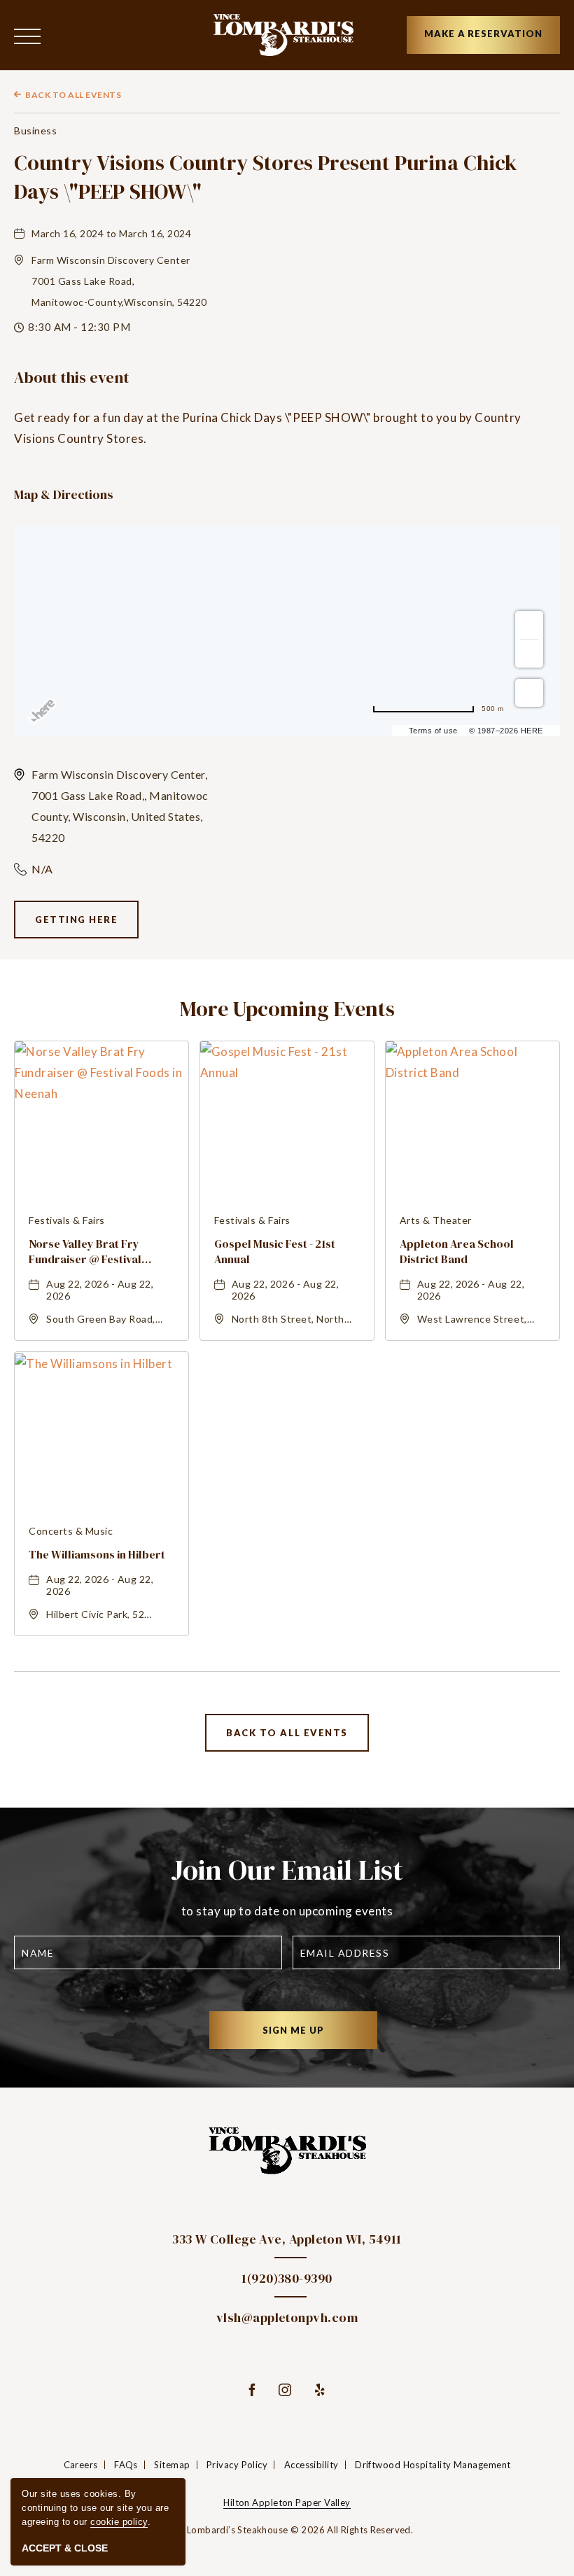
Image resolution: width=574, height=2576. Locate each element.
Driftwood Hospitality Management (433, 2465)
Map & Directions (64, 494)
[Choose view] (529, 693)
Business (35, 131)
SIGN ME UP (308, 2036)
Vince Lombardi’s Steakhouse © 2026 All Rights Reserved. (287, 2530)
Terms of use (433, 731)
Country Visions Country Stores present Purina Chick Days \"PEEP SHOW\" (266, 177)
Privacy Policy (237, 2465)
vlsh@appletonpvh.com (287, 2317)
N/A (42, 869)
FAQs (126, 2465)
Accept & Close (65, 2548)
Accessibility (311, 2465)
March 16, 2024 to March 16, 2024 (111, 233)
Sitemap (172, 2465)
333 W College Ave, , (287, 2239)
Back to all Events (73, 95)
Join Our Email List (287, 1870)
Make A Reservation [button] (483, 34)
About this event (71, 378)
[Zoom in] (529, 625)
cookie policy (119, 2522)
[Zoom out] (529, 654)
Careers (81, 2465)
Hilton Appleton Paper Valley (287, 2503)
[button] (27, 35)
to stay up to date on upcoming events (287, 1911)
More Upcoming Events (287, 1009)
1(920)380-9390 (287, 2278)
